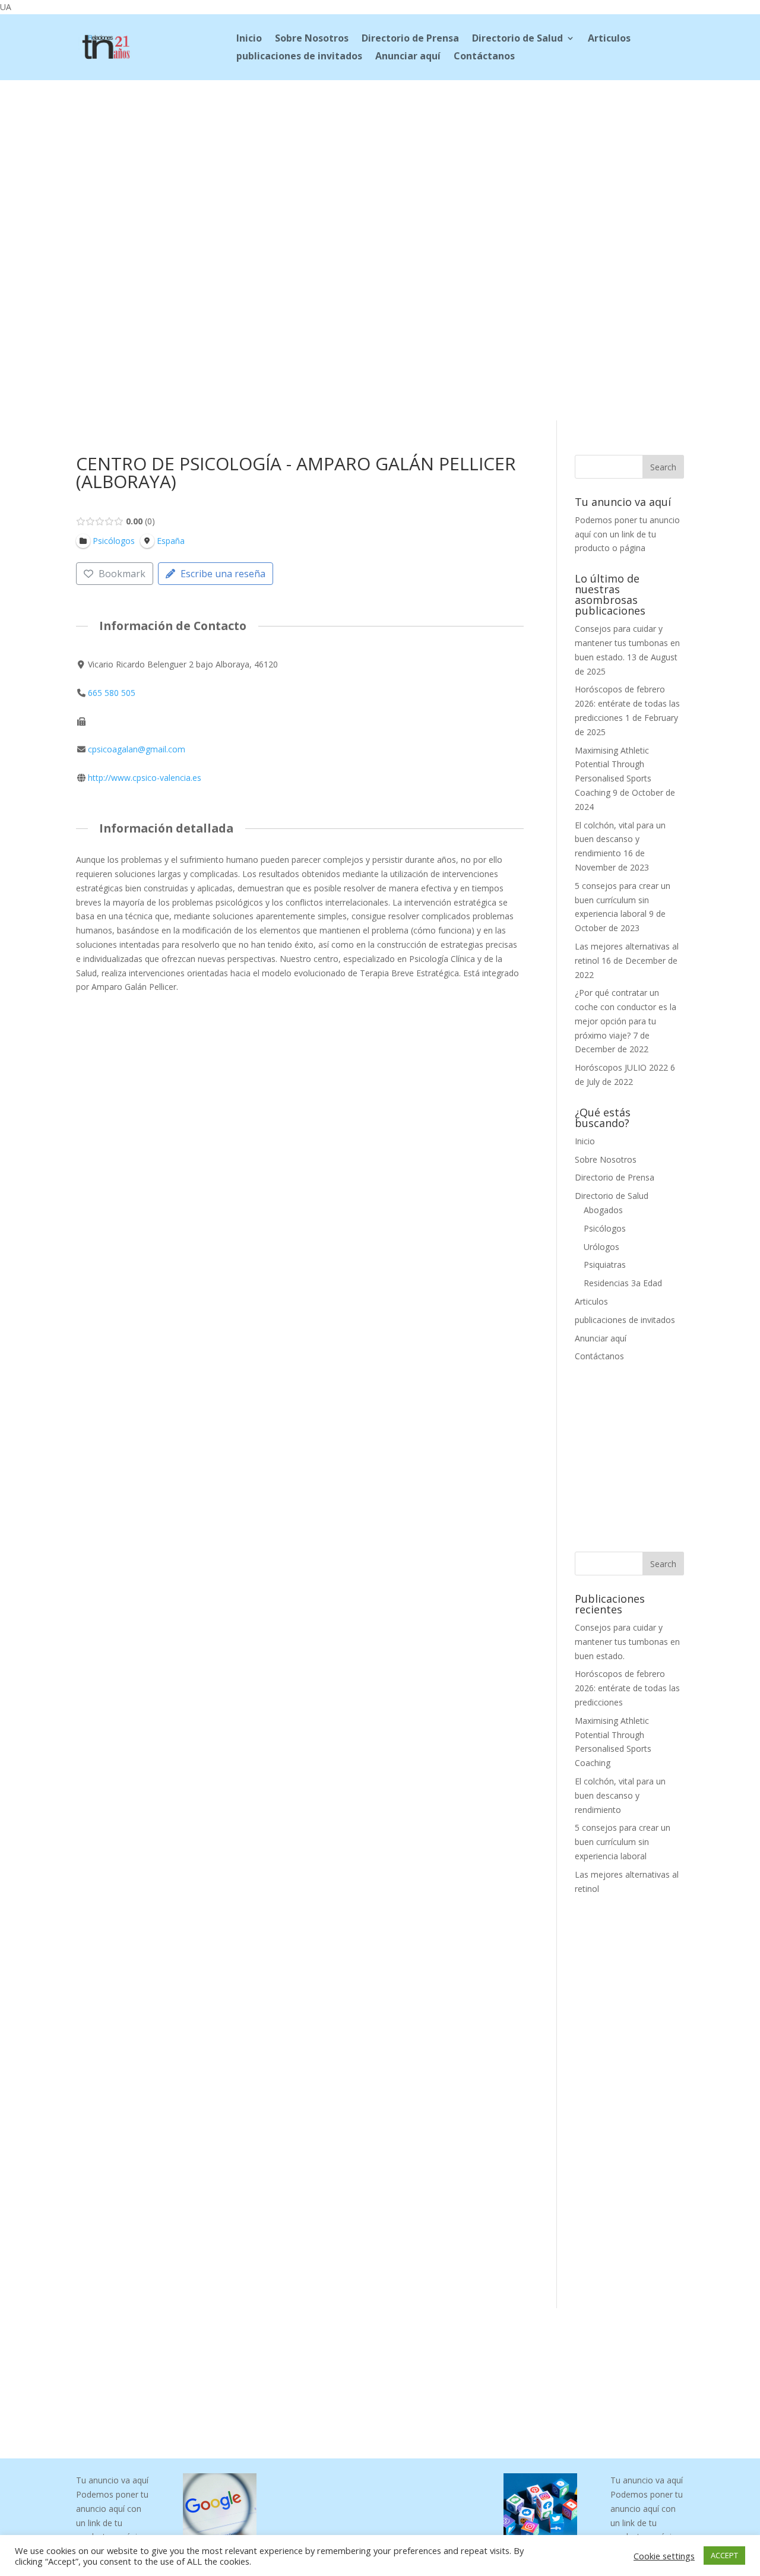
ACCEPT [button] (724, 2555)
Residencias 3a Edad (623, 1283)
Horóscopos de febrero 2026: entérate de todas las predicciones (627, 703)
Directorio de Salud (517, 39)
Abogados (603, 1210)
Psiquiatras (605, 1265)
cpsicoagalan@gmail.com (137, 749)
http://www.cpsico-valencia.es (145, 778)
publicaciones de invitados (299, 57)
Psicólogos (605, 1228)
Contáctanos (484, 57)
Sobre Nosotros (312, 39)
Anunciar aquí (408, 57)
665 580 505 (112, 693)
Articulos (609, 39)
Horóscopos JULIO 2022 (621, 1067)
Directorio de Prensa (410, 39)
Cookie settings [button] (664, 2556)
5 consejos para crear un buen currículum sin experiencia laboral (623, 900)
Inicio (249, 39)
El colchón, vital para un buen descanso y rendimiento (620, 839)
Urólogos (601, 1247)
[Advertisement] (380, 159)
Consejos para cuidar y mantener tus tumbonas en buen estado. (627, 643)
